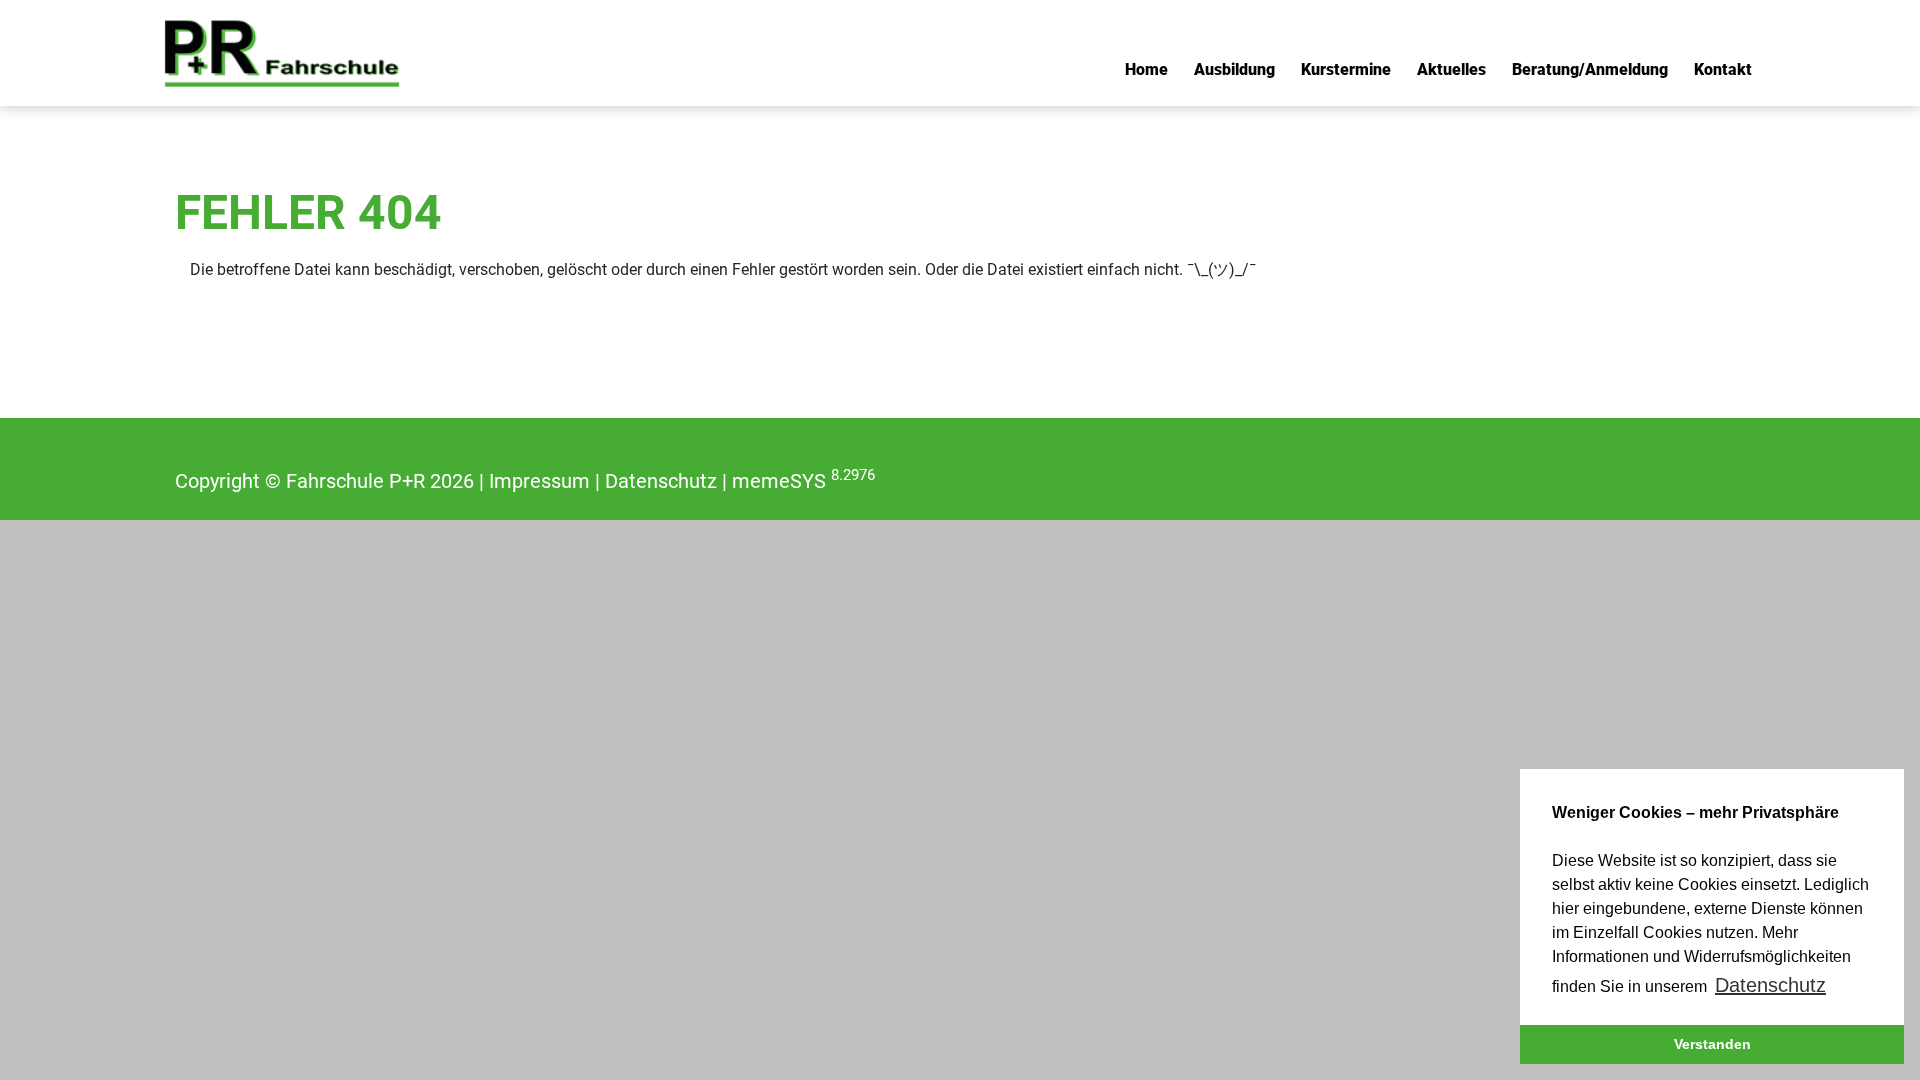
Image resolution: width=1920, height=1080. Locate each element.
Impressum (539, 481)
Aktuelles (1451, 69)
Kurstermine (1346, 69)
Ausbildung (1234, 69)
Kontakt (1723, 69)
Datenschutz (661, 481)
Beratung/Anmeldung (1590, 69)
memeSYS (803, 481)
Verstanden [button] (1712, 1044)
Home (1146, 69)
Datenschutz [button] (1770, 985)
